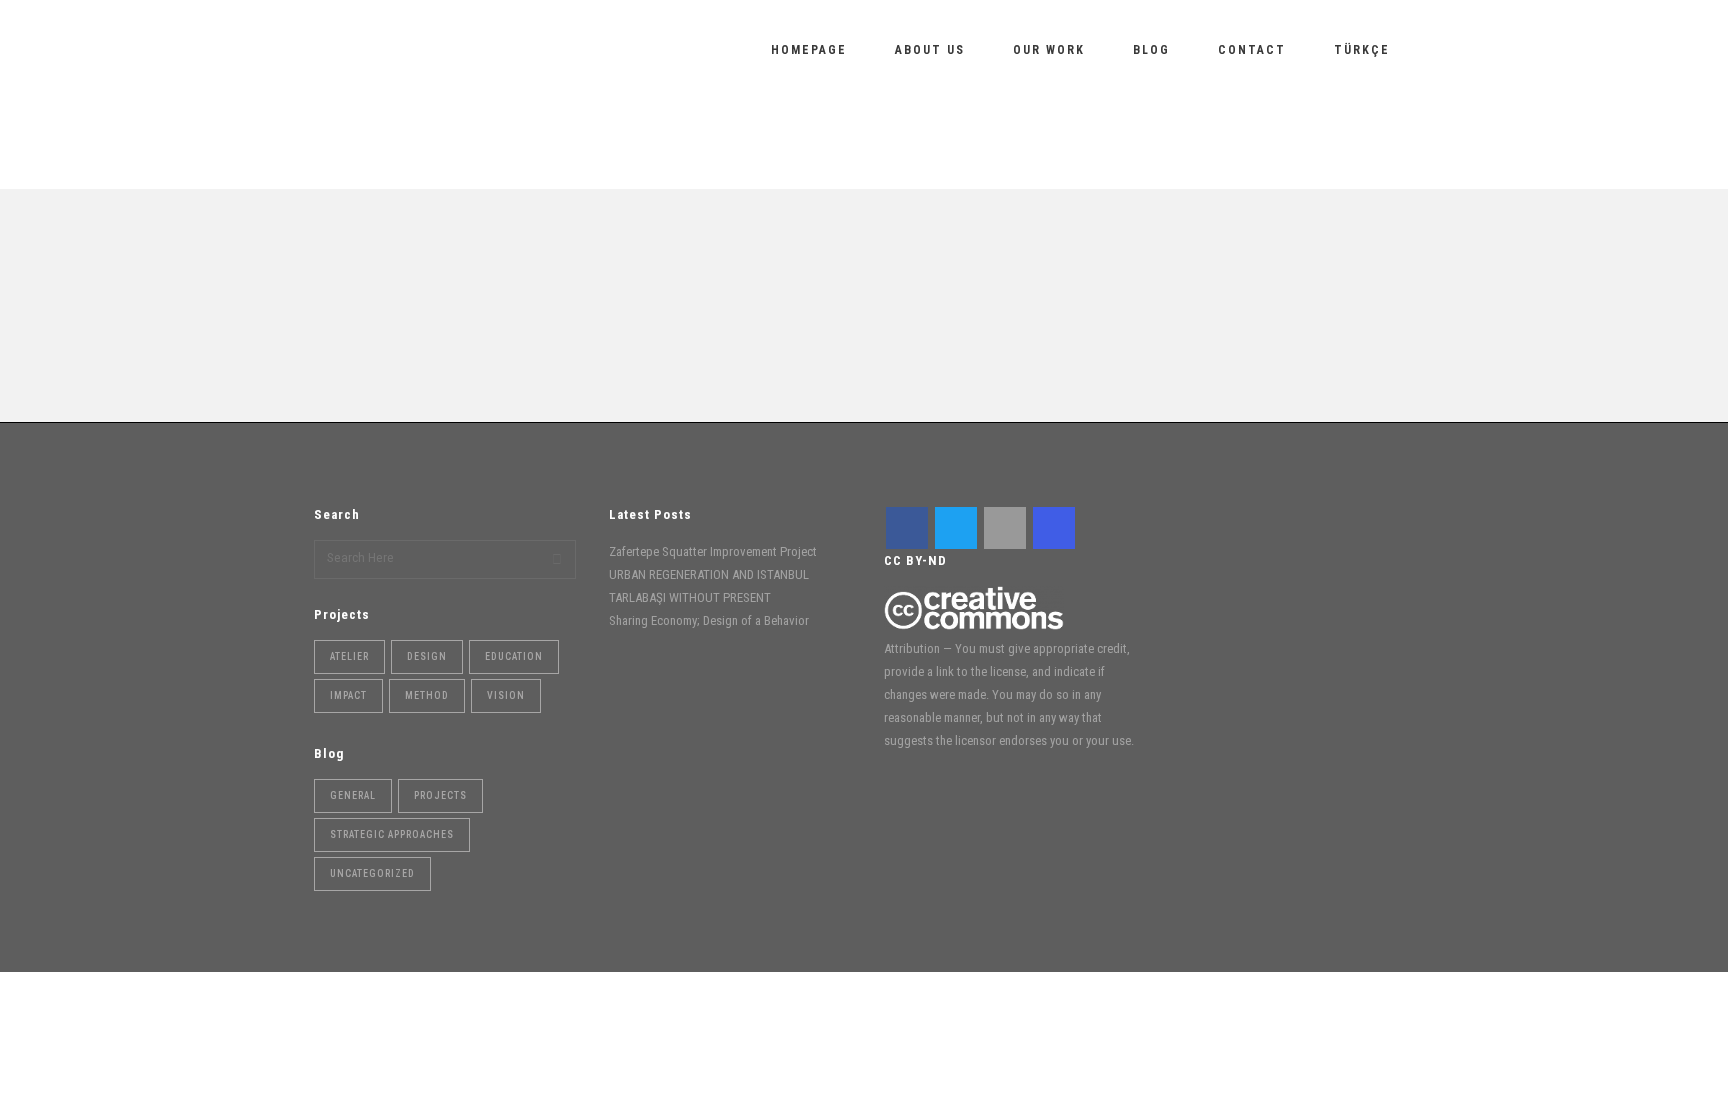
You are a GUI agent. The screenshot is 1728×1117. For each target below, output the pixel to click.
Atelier (349, 656)
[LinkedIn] (1005, 528)
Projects (440, 795)
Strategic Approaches (591, 287)
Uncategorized (543, 305)
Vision (506, 695)
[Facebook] (907, 528)
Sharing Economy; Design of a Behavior (544, 261)
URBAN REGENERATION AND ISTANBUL (235, 311)
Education (514, 656)
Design (427, 656)
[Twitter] (956, 528)
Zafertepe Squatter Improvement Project (713, 551)
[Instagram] (1054, 528)
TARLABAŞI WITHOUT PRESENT (690, 597)
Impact (348, 695)
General (449, 287)
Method (427, 695)
